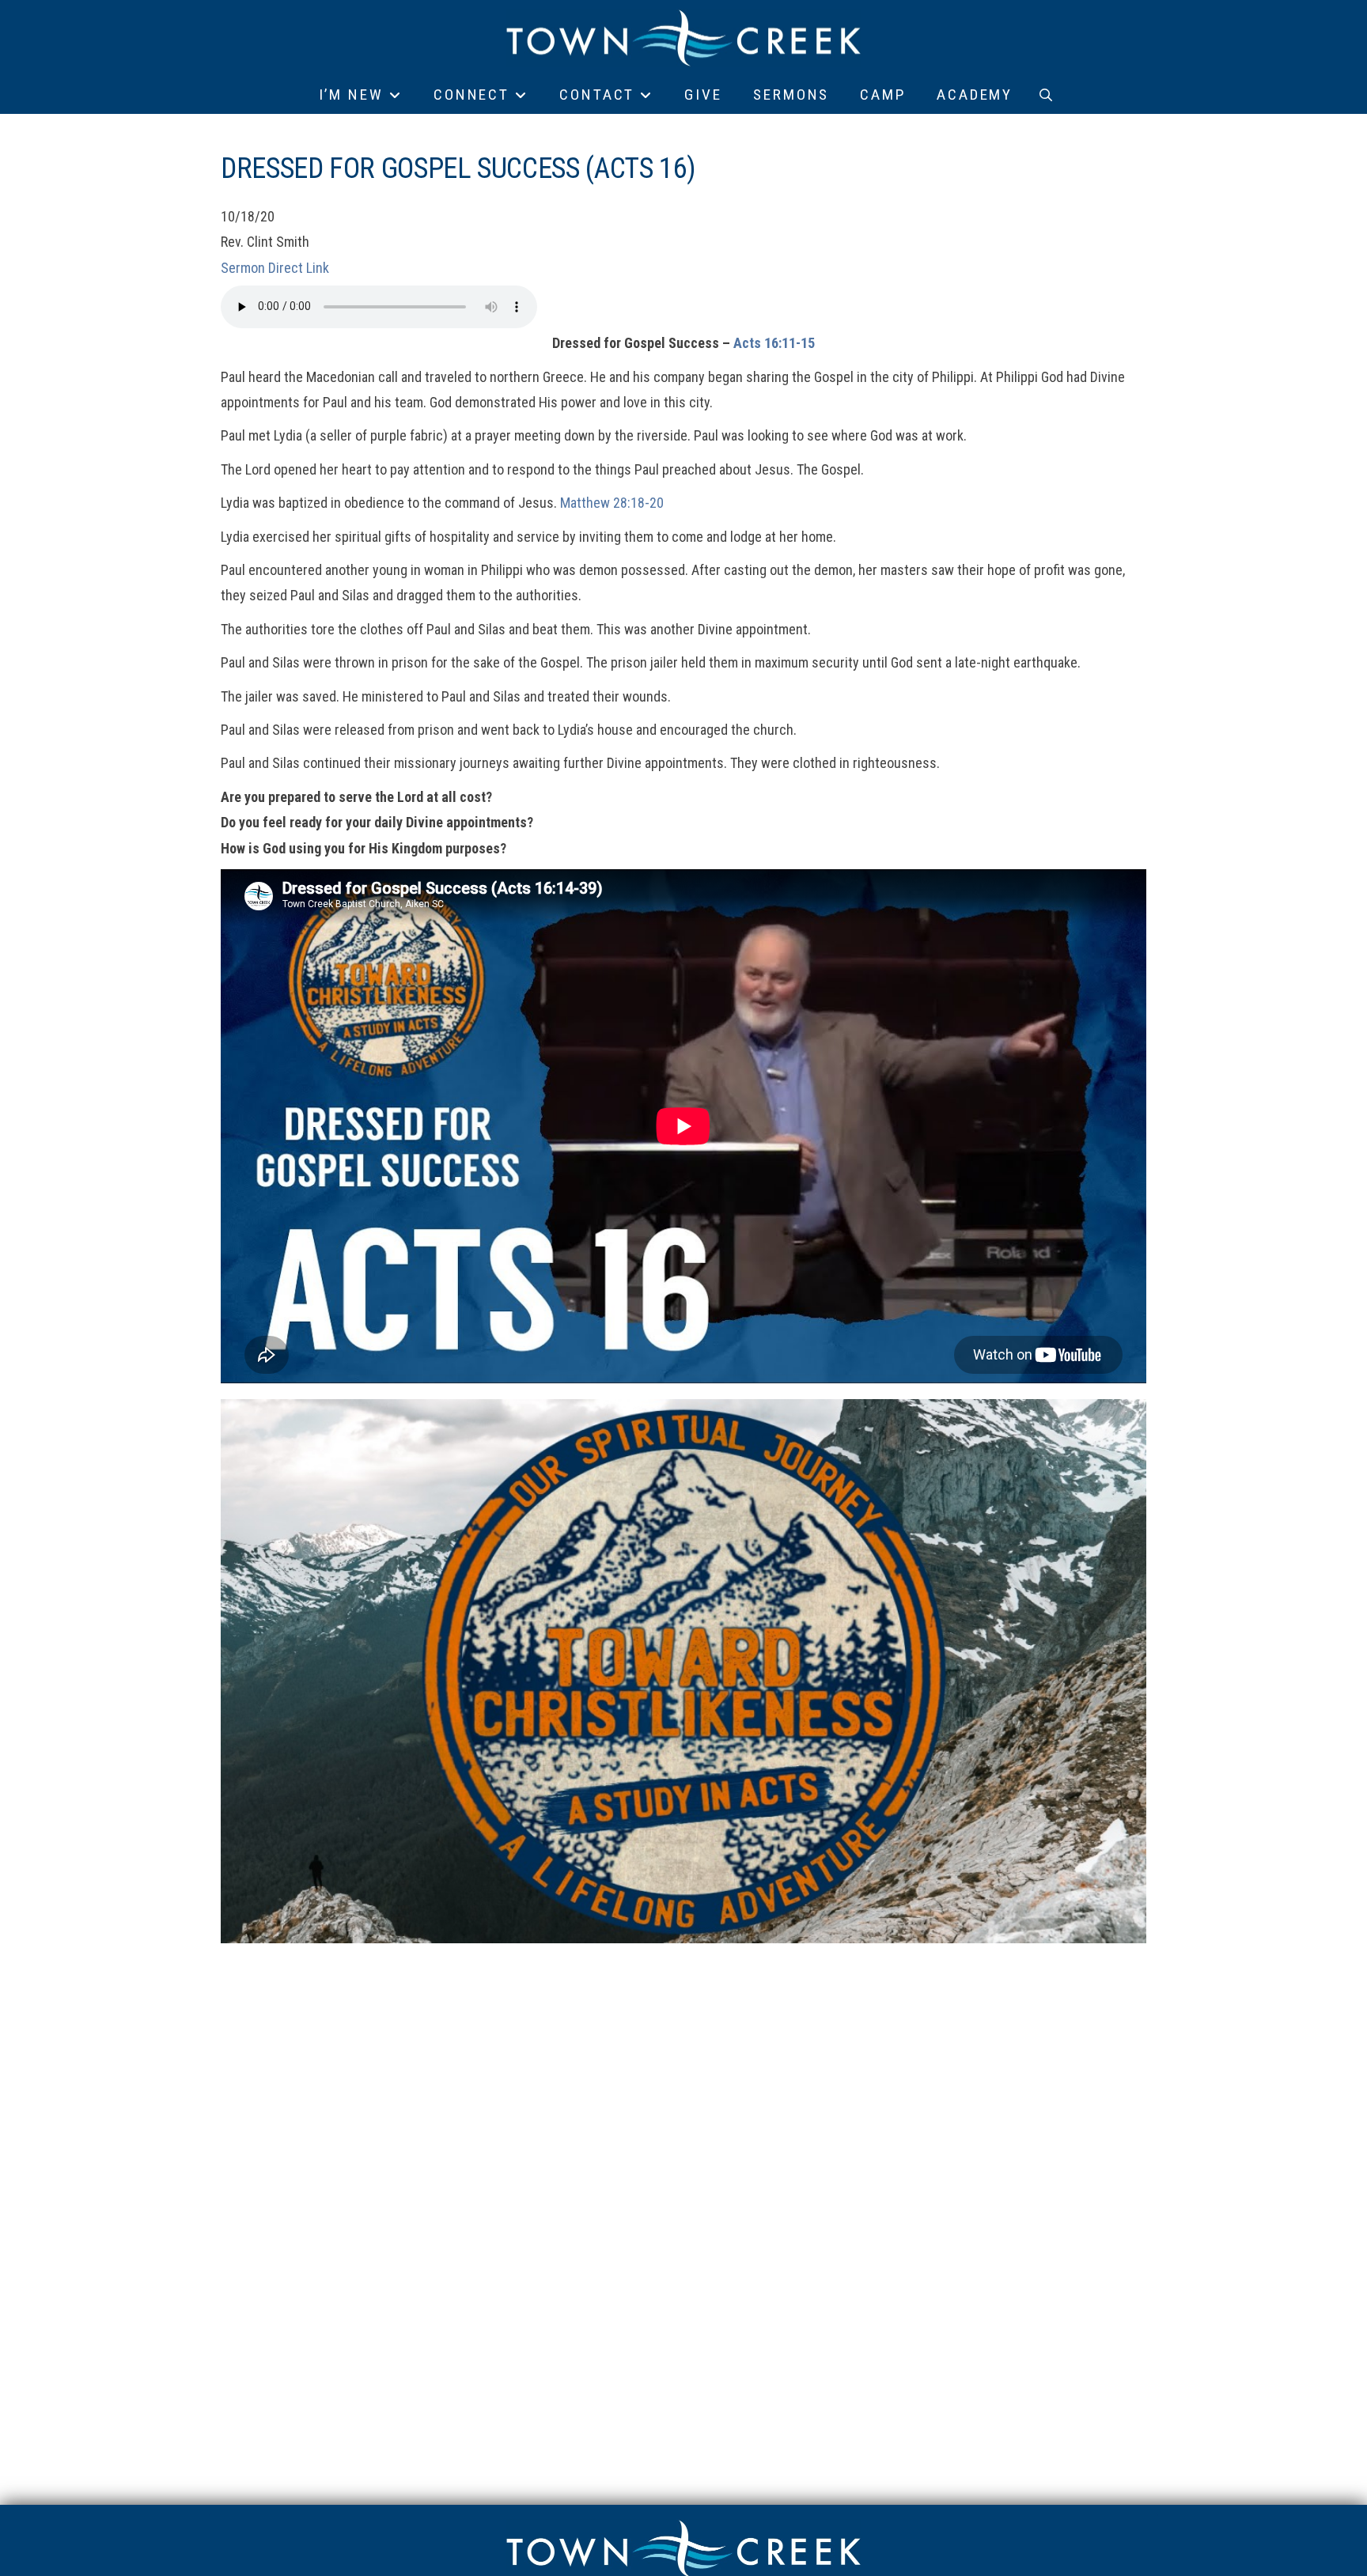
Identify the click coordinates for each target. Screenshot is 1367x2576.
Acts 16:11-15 (774, 343)
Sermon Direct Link (275, 268)
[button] (1046, 95)
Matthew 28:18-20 (612, 503)
